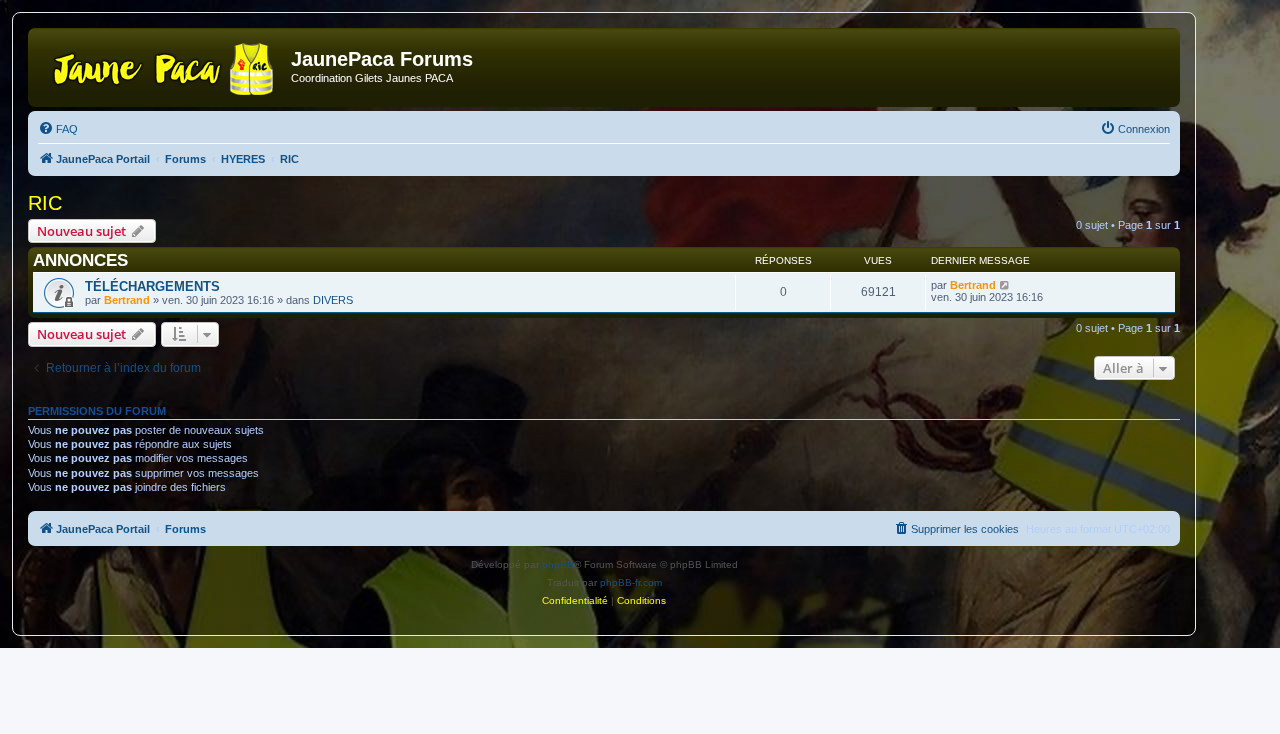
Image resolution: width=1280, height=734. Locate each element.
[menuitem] (58, 129)
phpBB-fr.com (631, 582)
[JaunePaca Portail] (162, 65)
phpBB (558, 564)
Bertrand (127, 300)
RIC (45, 203)
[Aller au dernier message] (1005, 285)
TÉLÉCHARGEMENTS (152, 286)
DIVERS (333, 300)
